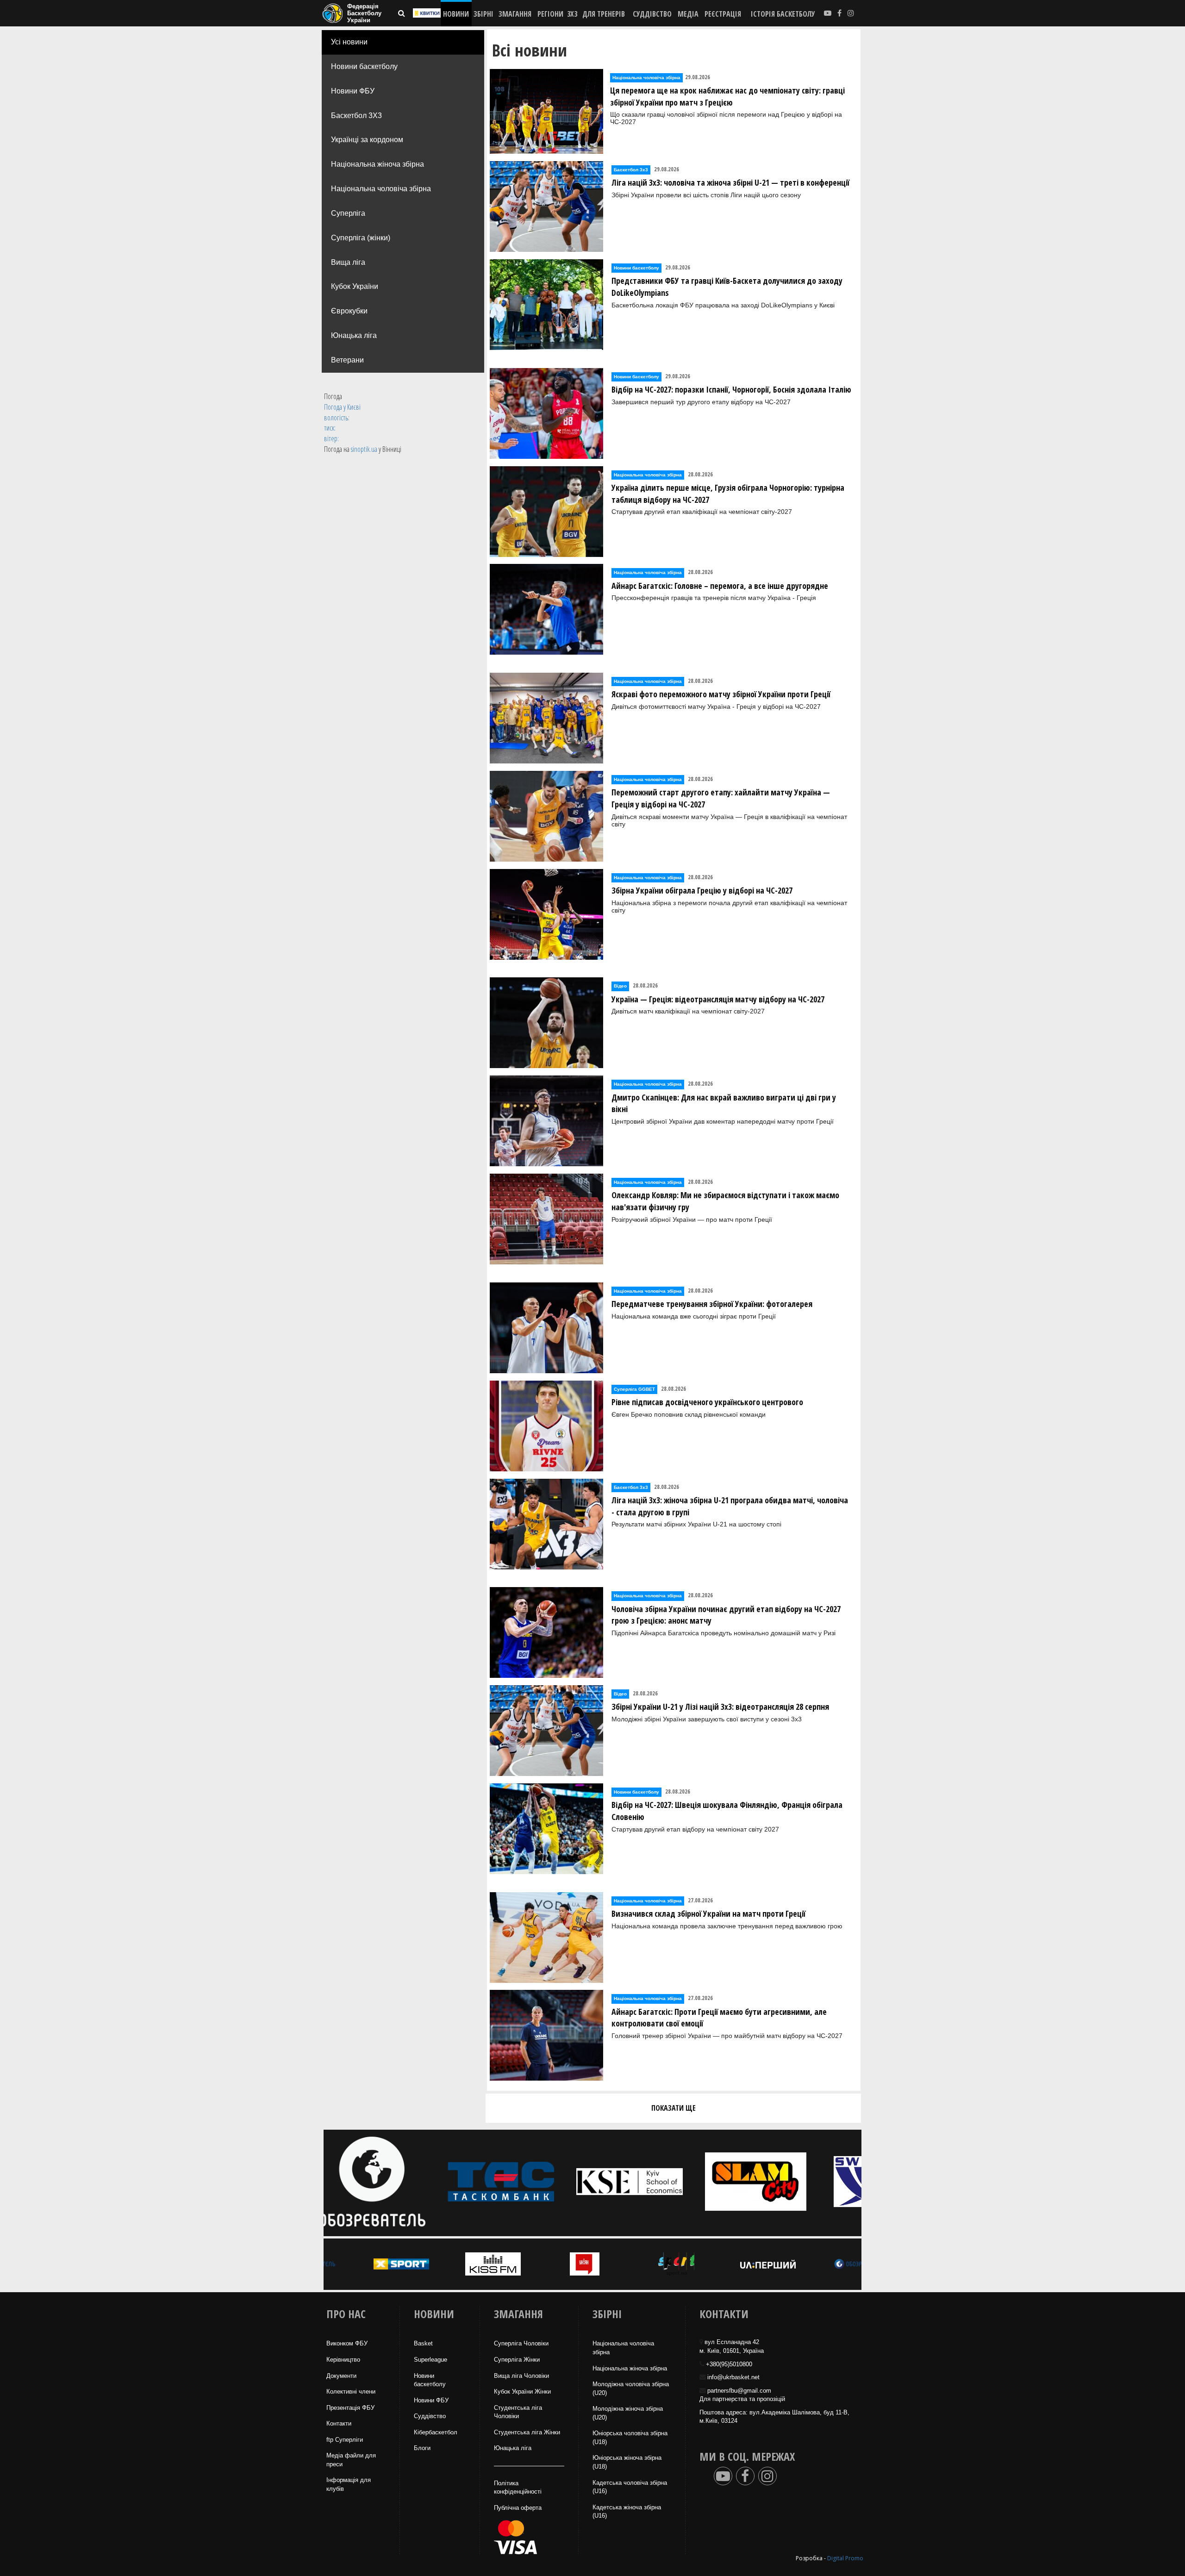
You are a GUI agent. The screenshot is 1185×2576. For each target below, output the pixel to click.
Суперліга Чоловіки (521, 2343)
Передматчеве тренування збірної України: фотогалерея (712, 1304)
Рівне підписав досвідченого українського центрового (707, 1402)
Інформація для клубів (349, 2484)
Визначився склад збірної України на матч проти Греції (708, 1913)
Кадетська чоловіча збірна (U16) (630, 2487)
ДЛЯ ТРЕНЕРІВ (604, 14)
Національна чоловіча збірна (381, 189)
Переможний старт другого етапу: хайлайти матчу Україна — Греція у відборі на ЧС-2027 (721, 798)
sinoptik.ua (364, 449)
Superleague (430, 2360)
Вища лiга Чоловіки (521, 2376)
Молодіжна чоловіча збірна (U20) (631, 2388)
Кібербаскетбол (436, 2432)
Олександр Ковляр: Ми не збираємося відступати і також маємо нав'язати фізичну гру (725, 1201)
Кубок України (355, 286)
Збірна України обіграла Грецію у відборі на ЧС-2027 (702, 890)
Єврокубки (349, 311)
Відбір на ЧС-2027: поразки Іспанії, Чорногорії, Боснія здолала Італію (731, 389)
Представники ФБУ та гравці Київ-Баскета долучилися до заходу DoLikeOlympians (727, 287)
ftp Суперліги (345, 2440)
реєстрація (723, 14)
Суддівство (430, 2416)
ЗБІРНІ (483, 14)
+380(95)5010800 (729, 2364)
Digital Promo (845, 2558)
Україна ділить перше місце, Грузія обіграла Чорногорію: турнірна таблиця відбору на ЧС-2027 (728, 494)
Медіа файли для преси (351, 2460)
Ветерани (347, 360)
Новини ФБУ (353, 91)
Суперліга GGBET (634, 1389)
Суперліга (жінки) (361, 238)
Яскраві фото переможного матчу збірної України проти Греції (721, 694)
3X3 (572, 14)
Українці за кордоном (367, 140)
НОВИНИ (456, 14)
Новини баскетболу (364, 66)
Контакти (339, 2423)
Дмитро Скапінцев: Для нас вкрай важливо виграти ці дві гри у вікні (724, 1103)
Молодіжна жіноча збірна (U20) (628, 2413)
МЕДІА (688, 14)
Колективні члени (351, 2392)
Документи (341, 2376)
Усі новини (349, 42)
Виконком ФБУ (347, 2343)
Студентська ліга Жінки (527, 2432)
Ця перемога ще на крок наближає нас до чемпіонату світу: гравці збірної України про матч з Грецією (727, 96)
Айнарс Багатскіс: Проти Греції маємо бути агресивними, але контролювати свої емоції (719, 2018)
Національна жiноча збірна (630, 2368)
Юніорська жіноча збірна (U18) (627, 2462)
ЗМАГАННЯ (515, 14)
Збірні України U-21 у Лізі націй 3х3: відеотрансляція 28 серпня (720, 1707)
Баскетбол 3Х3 (356, 116)
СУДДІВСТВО (652, 14)
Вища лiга (348, 262)
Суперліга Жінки (517, 2360)
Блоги (422, 2448)
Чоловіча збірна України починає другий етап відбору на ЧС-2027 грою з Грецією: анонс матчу (726, 1615)
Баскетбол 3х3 (631, 170)
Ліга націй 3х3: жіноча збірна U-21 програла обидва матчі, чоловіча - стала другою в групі (730, 1506)
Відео (620, 986)
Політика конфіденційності (518, 2488)
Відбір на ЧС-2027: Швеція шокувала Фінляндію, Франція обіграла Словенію (727, 1811)
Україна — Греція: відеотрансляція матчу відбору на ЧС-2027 (718, 999)
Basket (423, 2343)
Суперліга (348, 213)
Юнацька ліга (354, 335)
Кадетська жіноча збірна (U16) (627, 2512)
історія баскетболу (783, 14)
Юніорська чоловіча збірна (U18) (630, 2438)
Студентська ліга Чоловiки (518, 2412)
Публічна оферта (518, 2508)
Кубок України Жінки (522, 2392)
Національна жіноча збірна (377, 164)
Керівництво (343, 2360)
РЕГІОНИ (550, 14)
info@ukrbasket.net (733, 2377)
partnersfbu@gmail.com (739, 2391)
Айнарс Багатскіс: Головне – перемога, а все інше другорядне (720, 586)
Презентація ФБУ (350, 2408)
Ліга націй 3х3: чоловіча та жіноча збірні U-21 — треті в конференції (730, 182)
